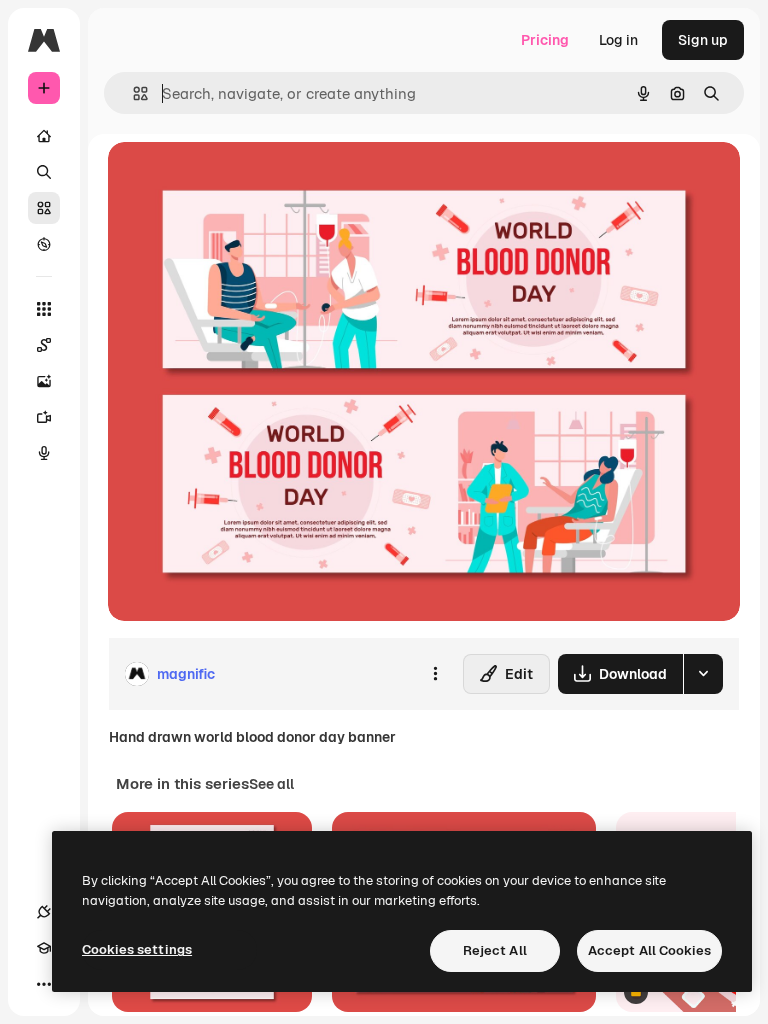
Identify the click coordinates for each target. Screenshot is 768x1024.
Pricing (545, 40)
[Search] (44, 172)
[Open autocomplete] (132, 93)
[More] (44, 984)
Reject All (495, 950)
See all (271, 784)
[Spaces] (44, 345)
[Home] (44, 136)
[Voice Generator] (44, 453)
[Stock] (44, 208)
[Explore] (44, 244)
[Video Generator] (44, 417)
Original (236, 179)
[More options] (435, 674)
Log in (618, 40)
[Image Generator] (44, 381)
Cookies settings (137, 949)
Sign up (703, 40)
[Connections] (44, 912)
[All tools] (44, 309)
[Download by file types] (703, 674)
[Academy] (44, 948)
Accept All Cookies (649, 950)
